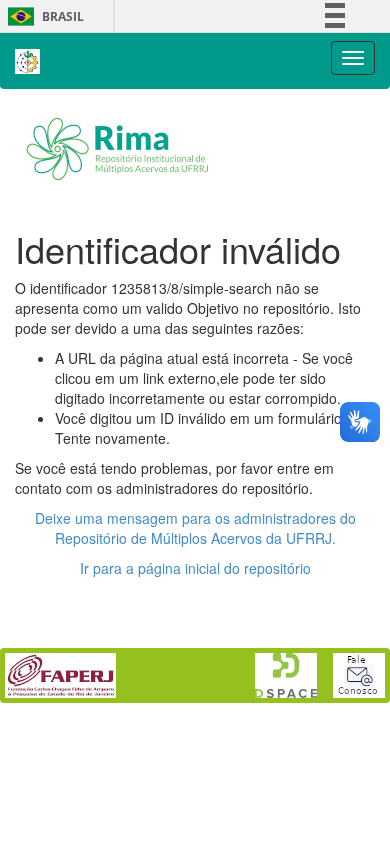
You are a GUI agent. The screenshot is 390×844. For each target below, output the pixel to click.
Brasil (42, 16)
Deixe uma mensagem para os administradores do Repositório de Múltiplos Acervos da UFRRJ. (195, 528)
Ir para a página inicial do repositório (195, 568)
